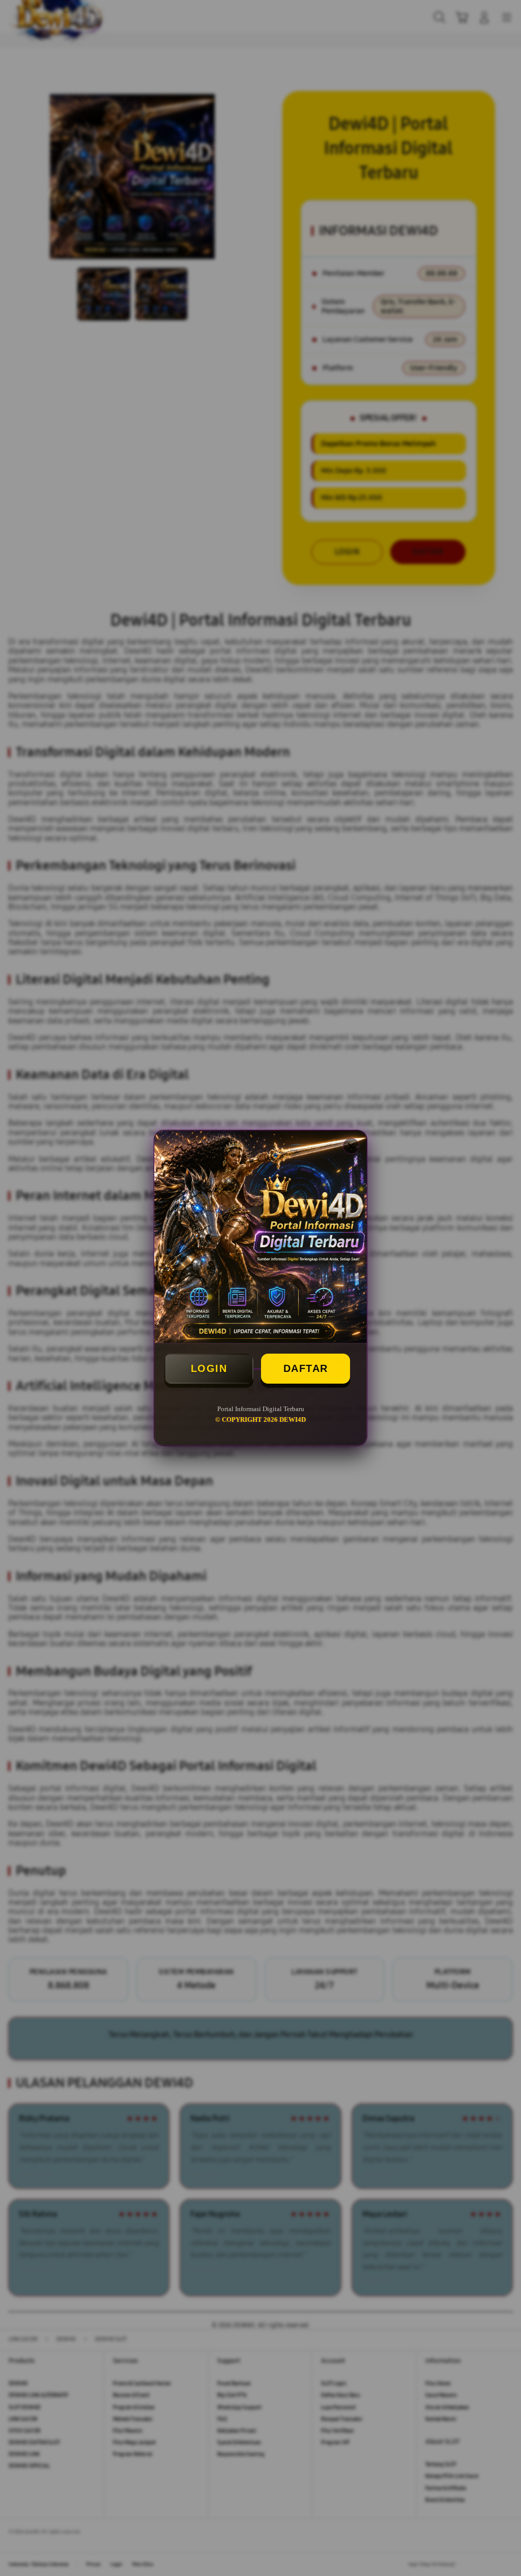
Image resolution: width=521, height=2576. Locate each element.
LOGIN (209, 1368)
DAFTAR (306, 1368)
